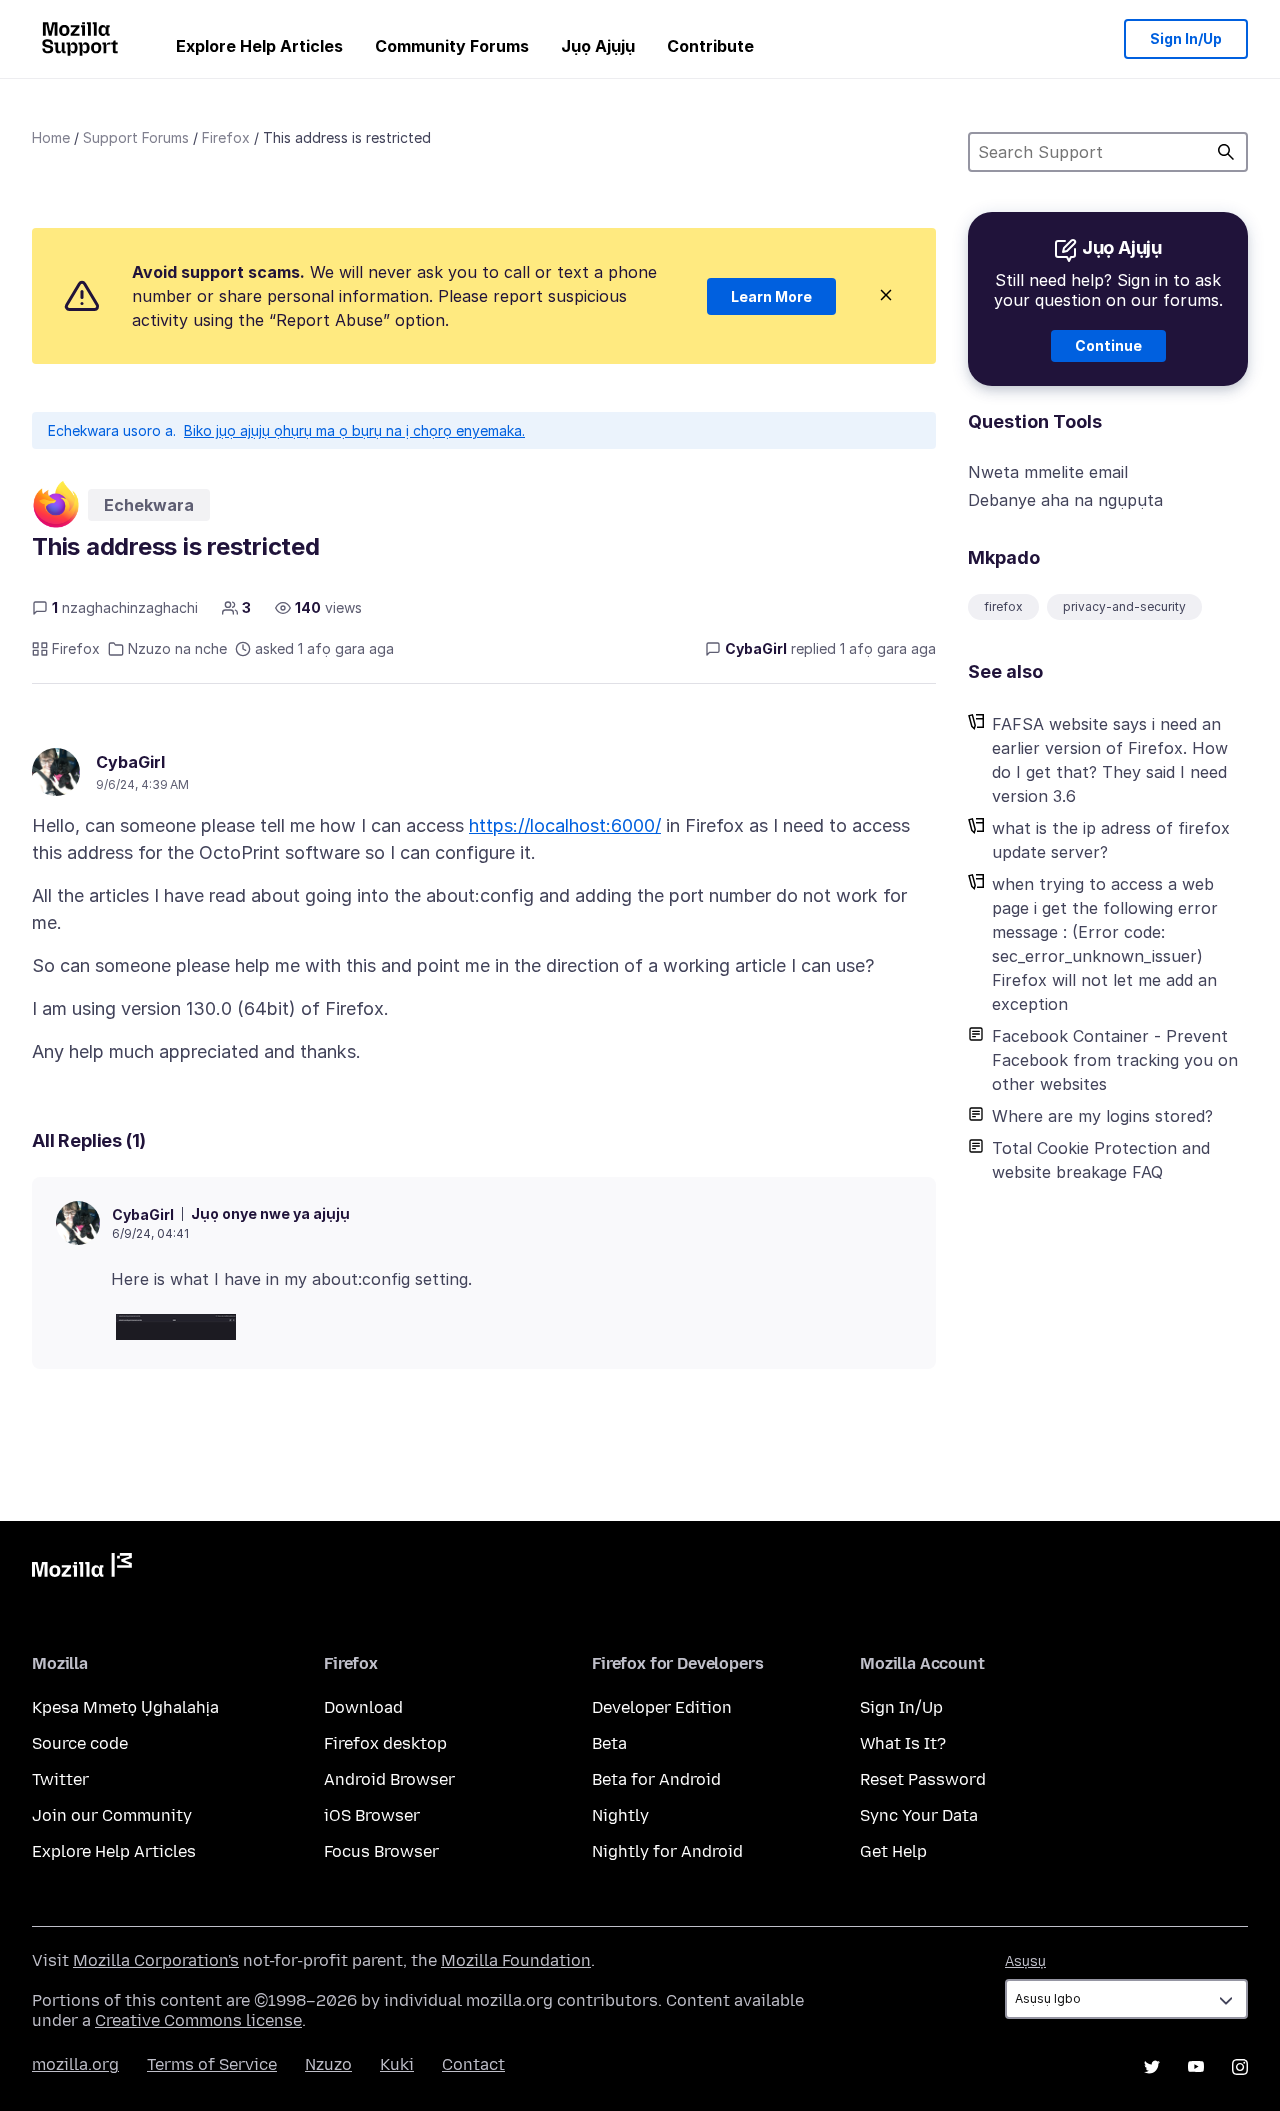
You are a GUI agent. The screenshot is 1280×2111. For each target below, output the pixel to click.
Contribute (710, 46)
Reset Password (923, 1779)
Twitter (60, 1779)
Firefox (226, 137)
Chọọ (1226, 152)
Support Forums (136, 137)
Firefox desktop (385, 1743)
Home (51, 137)
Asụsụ (1025, 1961)
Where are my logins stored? (1102, 1116)
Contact (473, 2064)
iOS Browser (372, 1815)
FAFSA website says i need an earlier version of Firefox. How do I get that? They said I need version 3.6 (1110, 760)
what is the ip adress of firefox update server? (1111, 840)
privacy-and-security (1124, 606)
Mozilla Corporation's (156, 1960)
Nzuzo (328, 2064)
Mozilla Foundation (516, 1960)
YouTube (1196, 2067)
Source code (80, 1743)
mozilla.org (75, 2064)
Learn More (771, 296)
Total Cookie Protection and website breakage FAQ (1101, 1160)
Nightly (620, 1815)
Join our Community (112, 1815)
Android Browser (389, 1779)
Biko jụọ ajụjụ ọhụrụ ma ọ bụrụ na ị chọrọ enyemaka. (354, 430)
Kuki (397, 2064)
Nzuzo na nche (177, 648)
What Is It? (903, 1743)
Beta (609, 1743)
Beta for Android (656, 1779)
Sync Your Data (919, 1815)
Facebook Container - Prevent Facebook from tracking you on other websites (1115, 1060)
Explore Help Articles (259, 46)
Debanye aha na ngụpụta (1065, 500)
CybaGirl (130, 762)
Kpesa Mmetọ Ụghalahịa (125, 1707)
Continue (1108, 345)
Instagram (1240, 2067)
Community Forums (452, 46)
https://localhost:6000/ (565, 825)
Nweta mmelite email (1048, 472)
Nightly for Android (667, 1851)
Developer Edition (662, 1707)
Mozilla (82, 1569)
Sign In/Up (1186, 38)
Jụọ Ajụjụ (598, 46)
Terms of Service (212, 2064)
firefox (1003, 606)
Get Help (893, 1851)
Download (363, 1707)
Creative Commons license (198, 2020)
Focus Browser (381, 1851)
